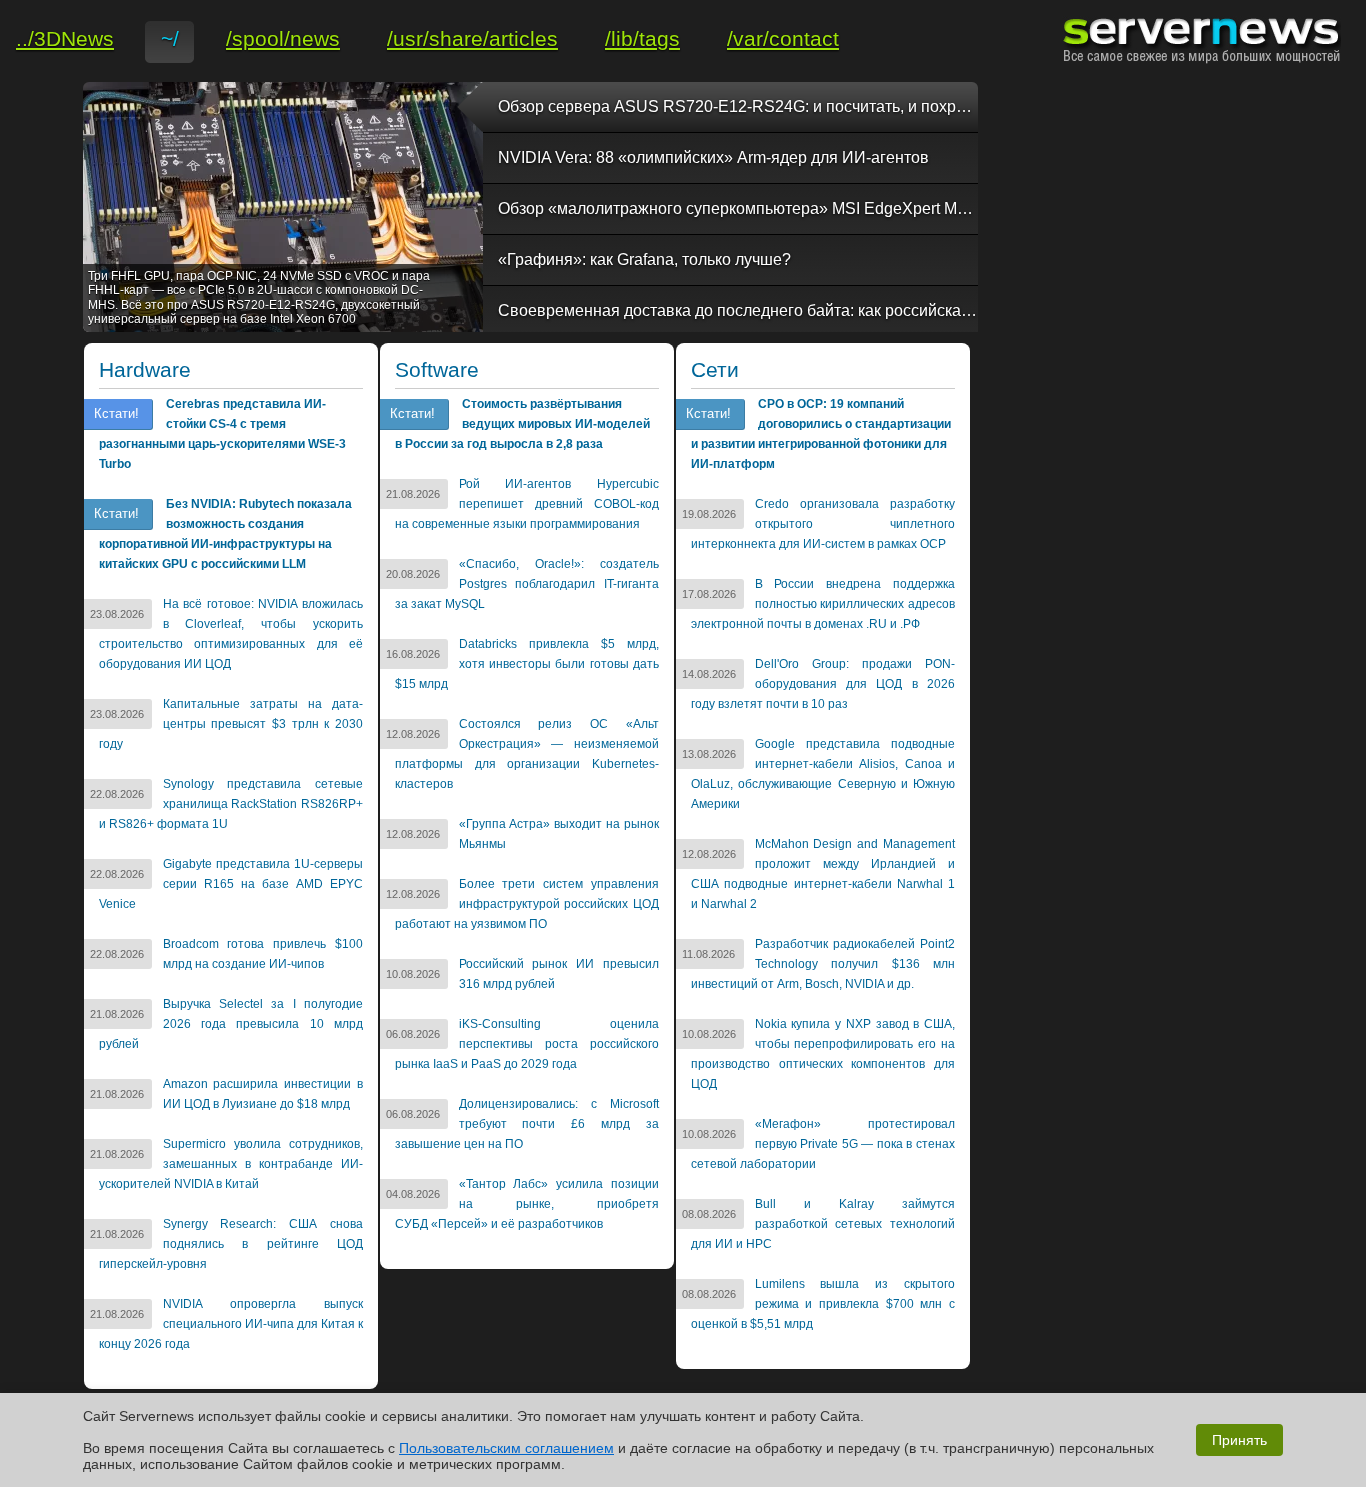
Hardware (145, 370)
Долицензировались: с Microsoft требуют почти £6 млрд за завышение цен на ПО (527, 1124)
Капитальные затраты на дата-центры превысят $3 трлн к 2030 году (231, 724)
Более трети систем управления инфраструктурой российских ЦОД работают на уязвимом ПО (527, 904)
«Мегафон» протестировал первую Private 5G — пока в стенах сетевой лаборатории (823, 1144)
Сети (715, 370)
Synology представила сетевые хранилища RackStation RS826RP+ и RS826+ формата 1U (231, 804)
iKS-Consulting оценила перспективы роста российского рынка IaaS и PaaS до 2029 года (527, 1044)
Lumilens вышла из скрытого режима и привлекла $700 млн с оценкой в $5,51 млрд (823, 1304)
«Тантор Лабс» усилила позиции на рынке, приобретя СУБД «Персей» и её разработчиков (527, 1204)
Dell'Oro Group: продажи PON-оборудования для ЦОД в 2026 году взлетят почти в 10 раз (823, 684)
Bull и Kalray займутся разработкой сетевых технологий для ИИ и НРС (823, 1224)
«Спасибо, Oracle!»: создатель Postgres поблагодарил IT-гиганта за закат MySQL (527, 584)
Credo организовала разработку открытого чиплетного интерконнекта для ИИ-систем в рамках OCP (823, 524)
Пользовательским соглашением (506, 1448)
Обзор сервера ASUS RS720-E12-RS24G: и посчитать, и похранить (738, 106)
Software (437, 370)
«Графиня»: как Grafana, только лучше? (644, 259)
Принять (1239, 1440)
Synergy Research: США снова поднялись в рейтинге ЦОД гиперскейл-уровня (231, 1244)
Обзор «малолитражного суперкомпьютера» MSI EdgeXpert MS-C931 (738, 208)
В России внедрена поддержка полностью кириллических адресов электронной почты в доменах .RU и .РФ (823, 604)
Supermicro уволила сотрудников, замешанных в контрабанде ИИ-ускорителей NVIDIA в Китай (231, 1164)
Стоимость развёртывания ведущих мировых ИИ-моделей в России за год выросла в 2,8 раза (522, 424)
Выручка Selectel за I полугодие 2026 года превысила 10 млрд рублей (231, 1024)
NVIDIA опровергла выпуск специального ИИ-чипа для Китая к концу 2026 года (231, 1324)
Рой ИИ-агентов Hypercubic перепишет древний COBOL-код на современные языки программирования (527, 504)
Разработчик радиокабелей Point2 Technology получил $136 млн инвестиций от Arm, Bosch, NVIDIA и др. (823, 964)
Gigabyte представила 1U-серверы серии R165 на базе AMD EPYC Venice (231, 884)
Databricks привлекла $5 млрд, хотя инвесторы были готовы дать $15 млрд (527, 664)
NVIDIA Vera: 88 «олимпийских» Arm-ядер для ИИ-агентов (713, 157)
